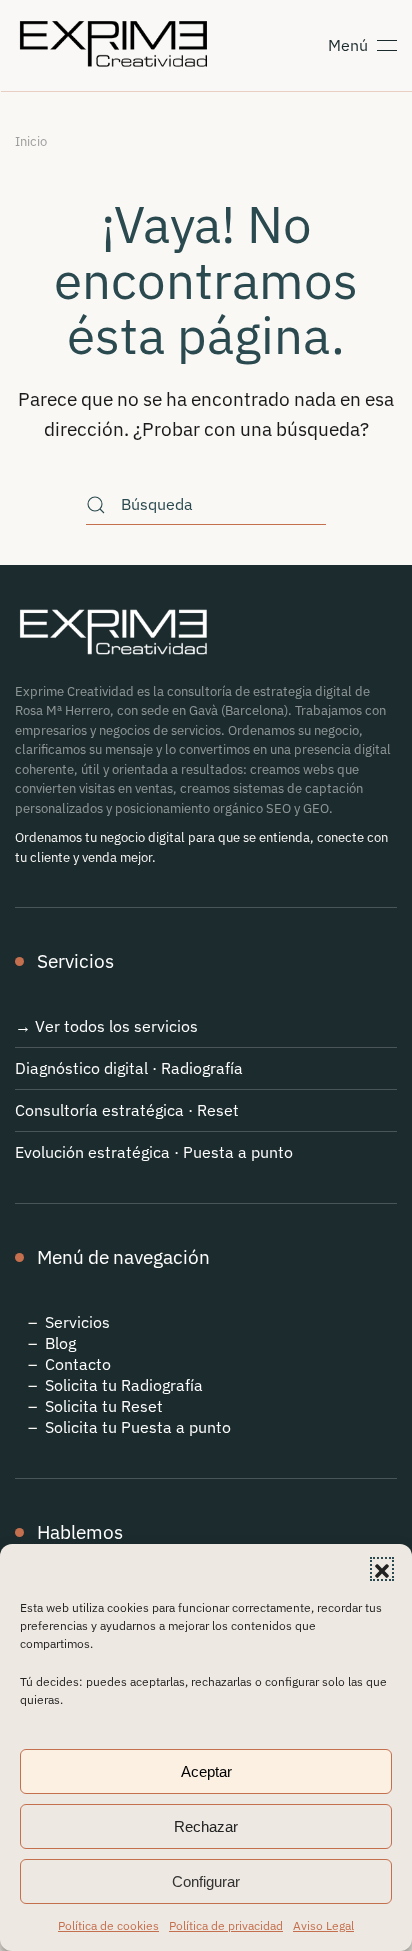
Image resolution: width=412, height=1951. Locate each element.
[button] (382, 1569)
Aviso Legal (323, 1925)
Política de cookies (108, 1925)
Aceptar (206, 1771)
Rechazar (206, 1826)
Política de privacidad (226, 1925)
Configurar (206, 1881)
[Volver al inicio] (117, 45)
